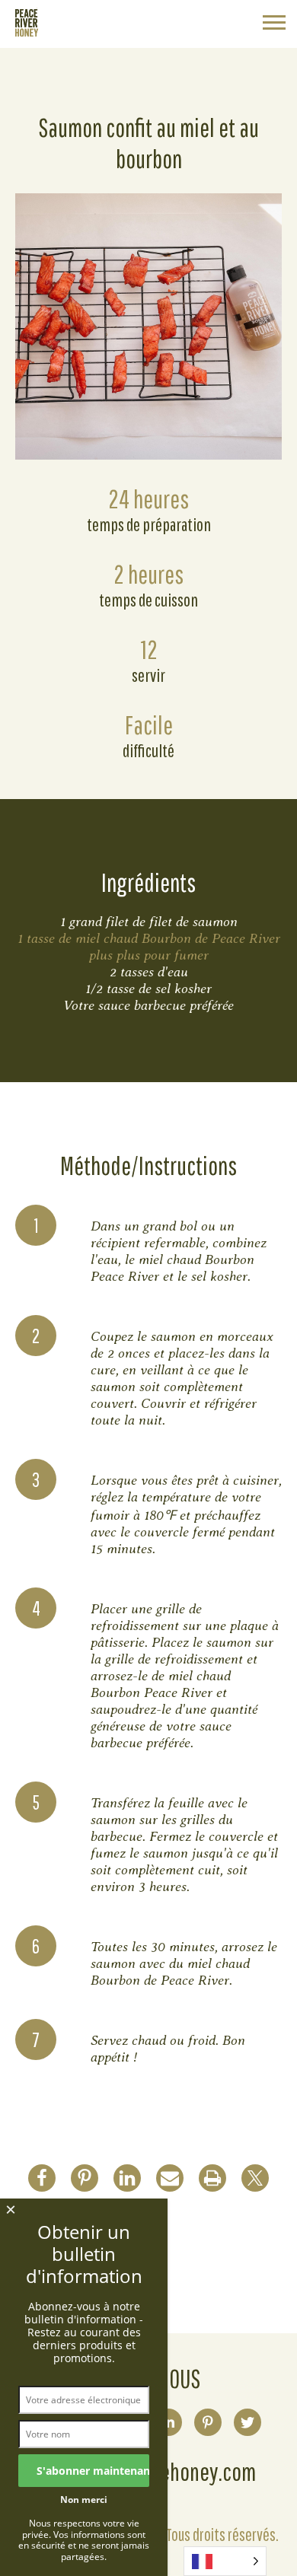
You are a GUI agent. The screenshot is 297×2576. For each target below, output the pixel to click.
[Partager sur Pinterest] (85, 2178)
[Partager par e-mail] (170, 2178)
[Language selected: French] (225, 2561)
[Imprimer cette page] (212, 2178)
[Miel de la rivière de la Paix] (27, 32)
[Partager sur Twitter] (255, 2178)
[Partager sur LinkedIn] (127, 2178)
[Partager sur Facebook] (42, 2178)
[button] (274, 24)
